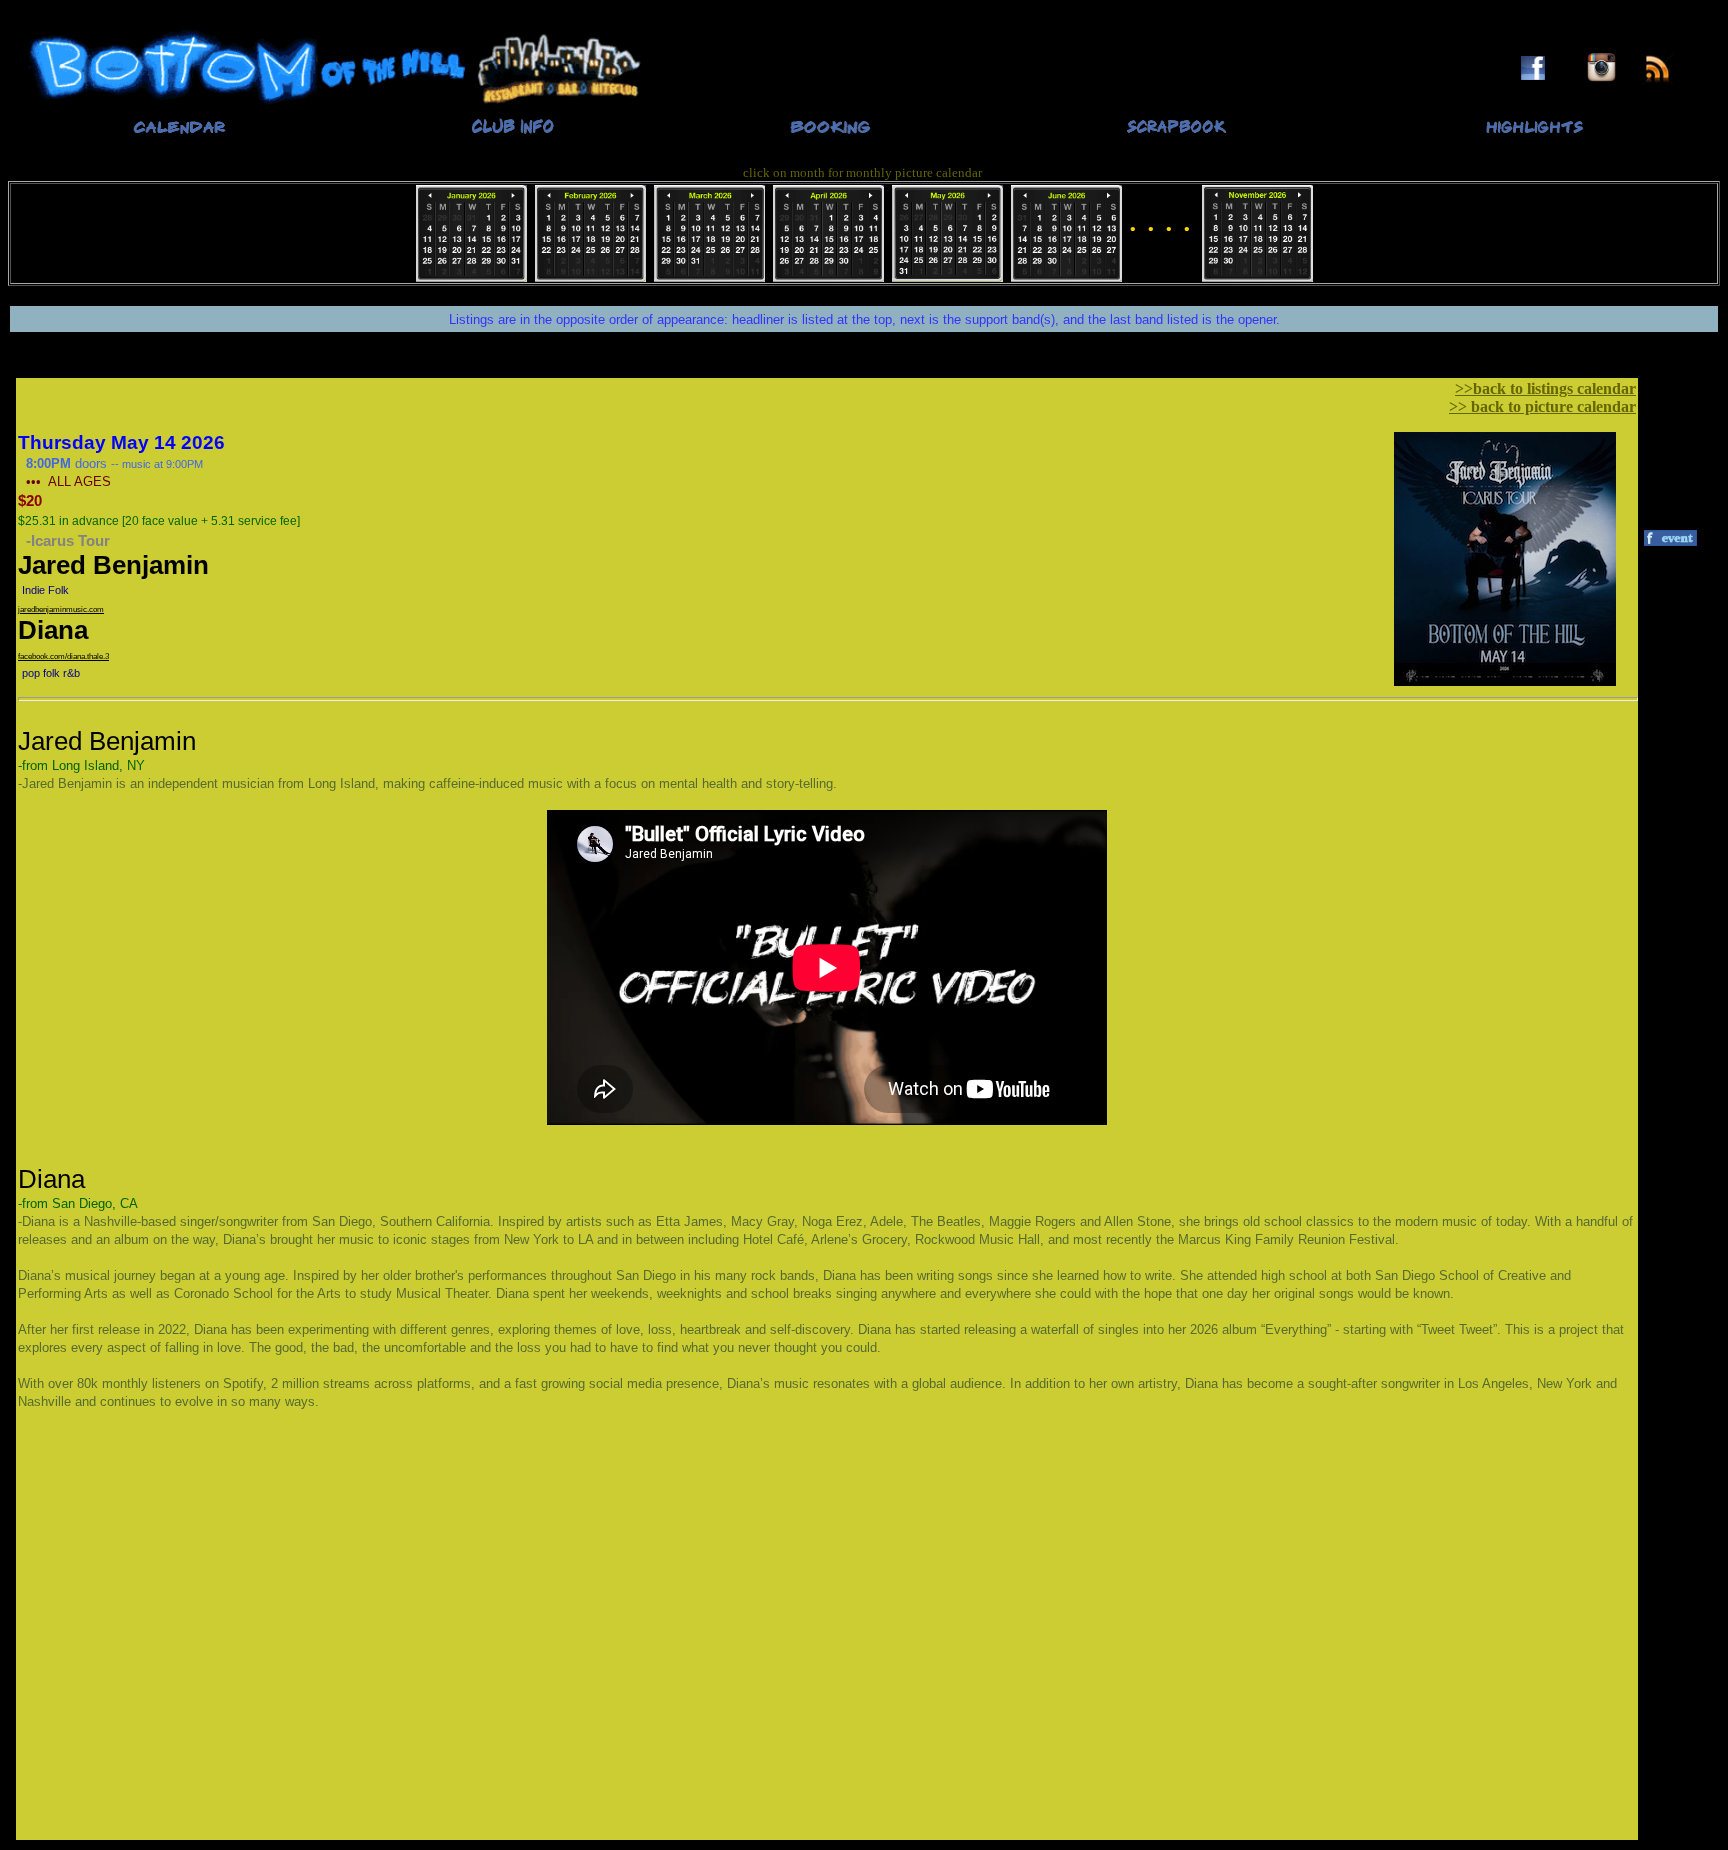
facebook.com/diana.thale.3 (63, 656)
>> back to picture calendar (1542, 406)
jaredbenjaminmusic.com (61, 609)
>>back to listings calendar (1545, 388)
